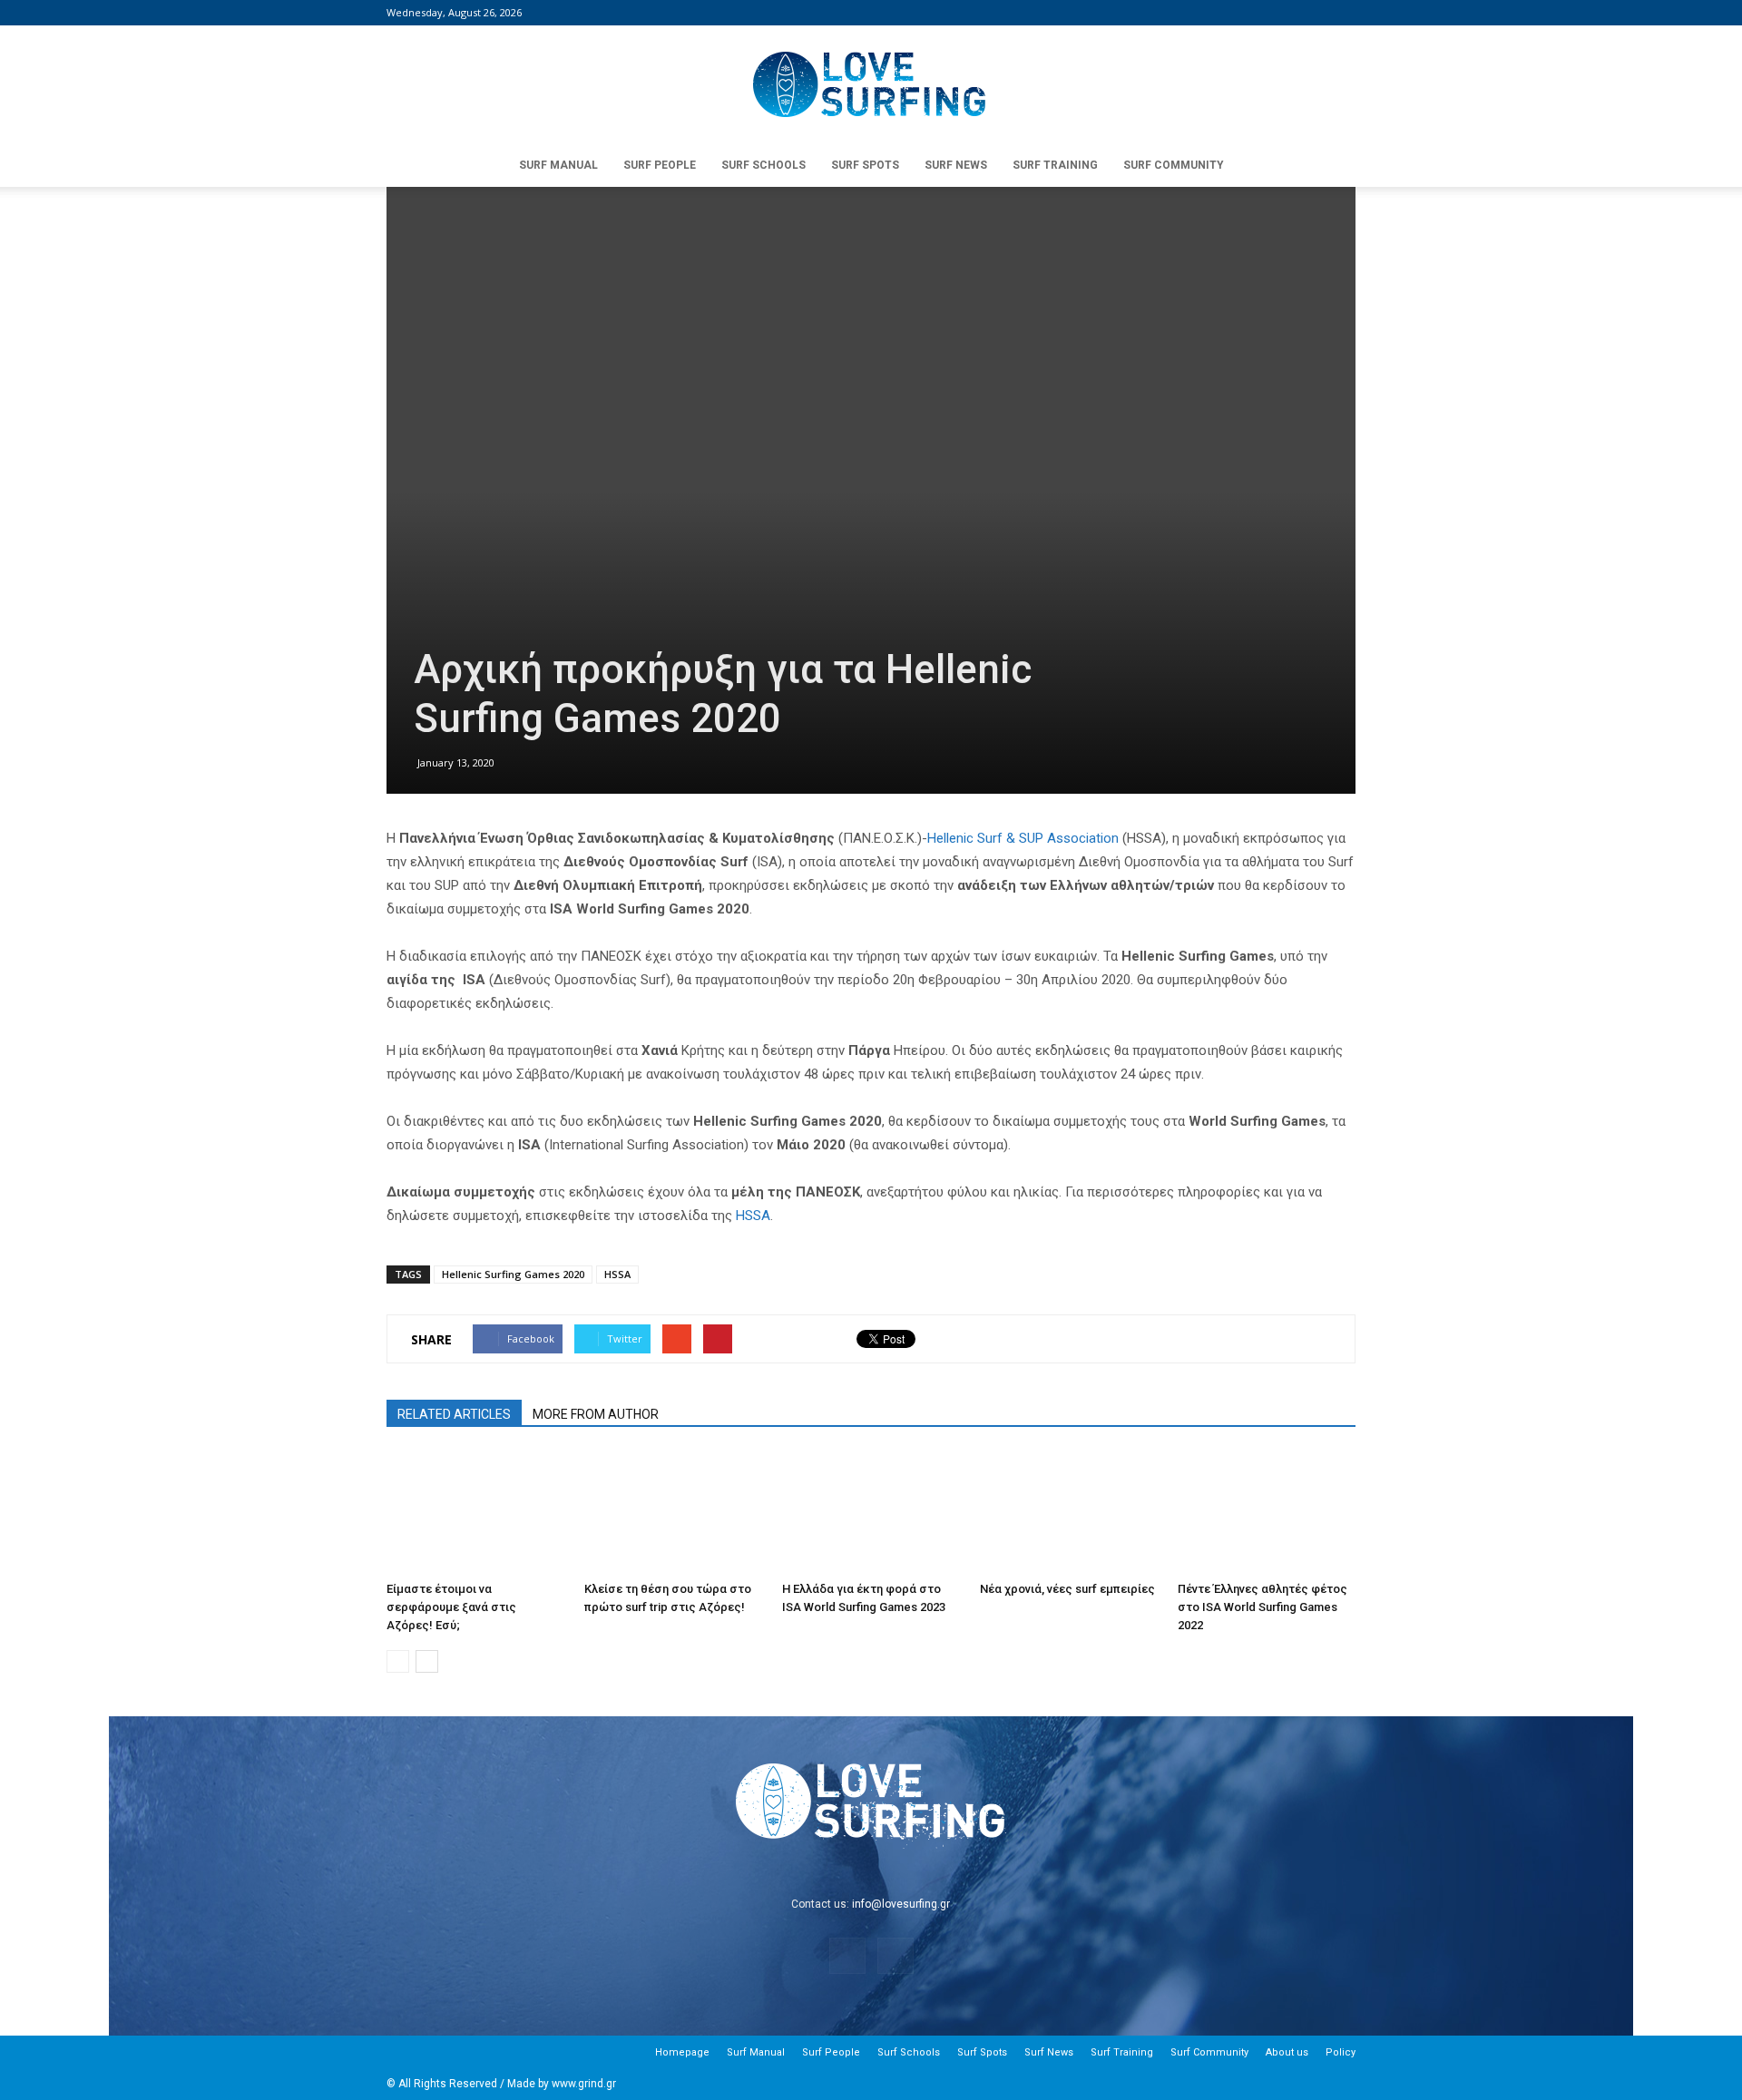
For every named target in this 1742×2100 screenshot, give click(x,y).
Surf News (956, 165)
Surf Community (1174, 165)
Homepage (682, 2052)
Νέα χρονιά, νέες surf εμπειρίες (1067, 1589)
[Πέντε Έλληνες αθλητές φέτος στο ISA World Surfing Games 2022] (1267, 1513)
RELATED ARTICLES (454, 1414)
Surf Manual (558, 165)
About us (1287, 2052)
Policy (1341, 2052)
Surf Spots (865, 165)
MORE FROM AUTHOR (596, 1414)
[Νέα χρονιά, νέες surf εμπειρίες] (1069, 1513)
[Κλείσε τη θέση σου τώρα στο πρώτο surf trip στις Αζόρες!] (673, 1513)
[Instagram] (1342, 13)
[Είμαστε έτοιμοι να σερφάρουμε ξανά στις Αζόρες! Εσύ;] (475, 1513)
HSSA (753, 1216)
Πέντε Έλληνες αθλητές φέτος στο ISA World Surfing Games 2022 (1262, 1607)
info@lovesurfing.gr (901, 1904)
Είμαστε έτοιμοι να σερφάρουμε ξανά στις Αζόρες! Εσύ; (451, 1607)
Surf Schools (763, 165)
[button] (1334, 165)
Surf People (660, 165)
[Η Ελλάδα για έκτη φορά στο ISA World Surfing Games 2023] (871, 1513)
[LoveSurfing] (871, 85)
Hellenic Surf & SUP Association (1023, 838)
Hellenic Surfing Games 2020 (513, 1274)
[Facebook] (1312, 13)
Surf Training (1055, 165)
